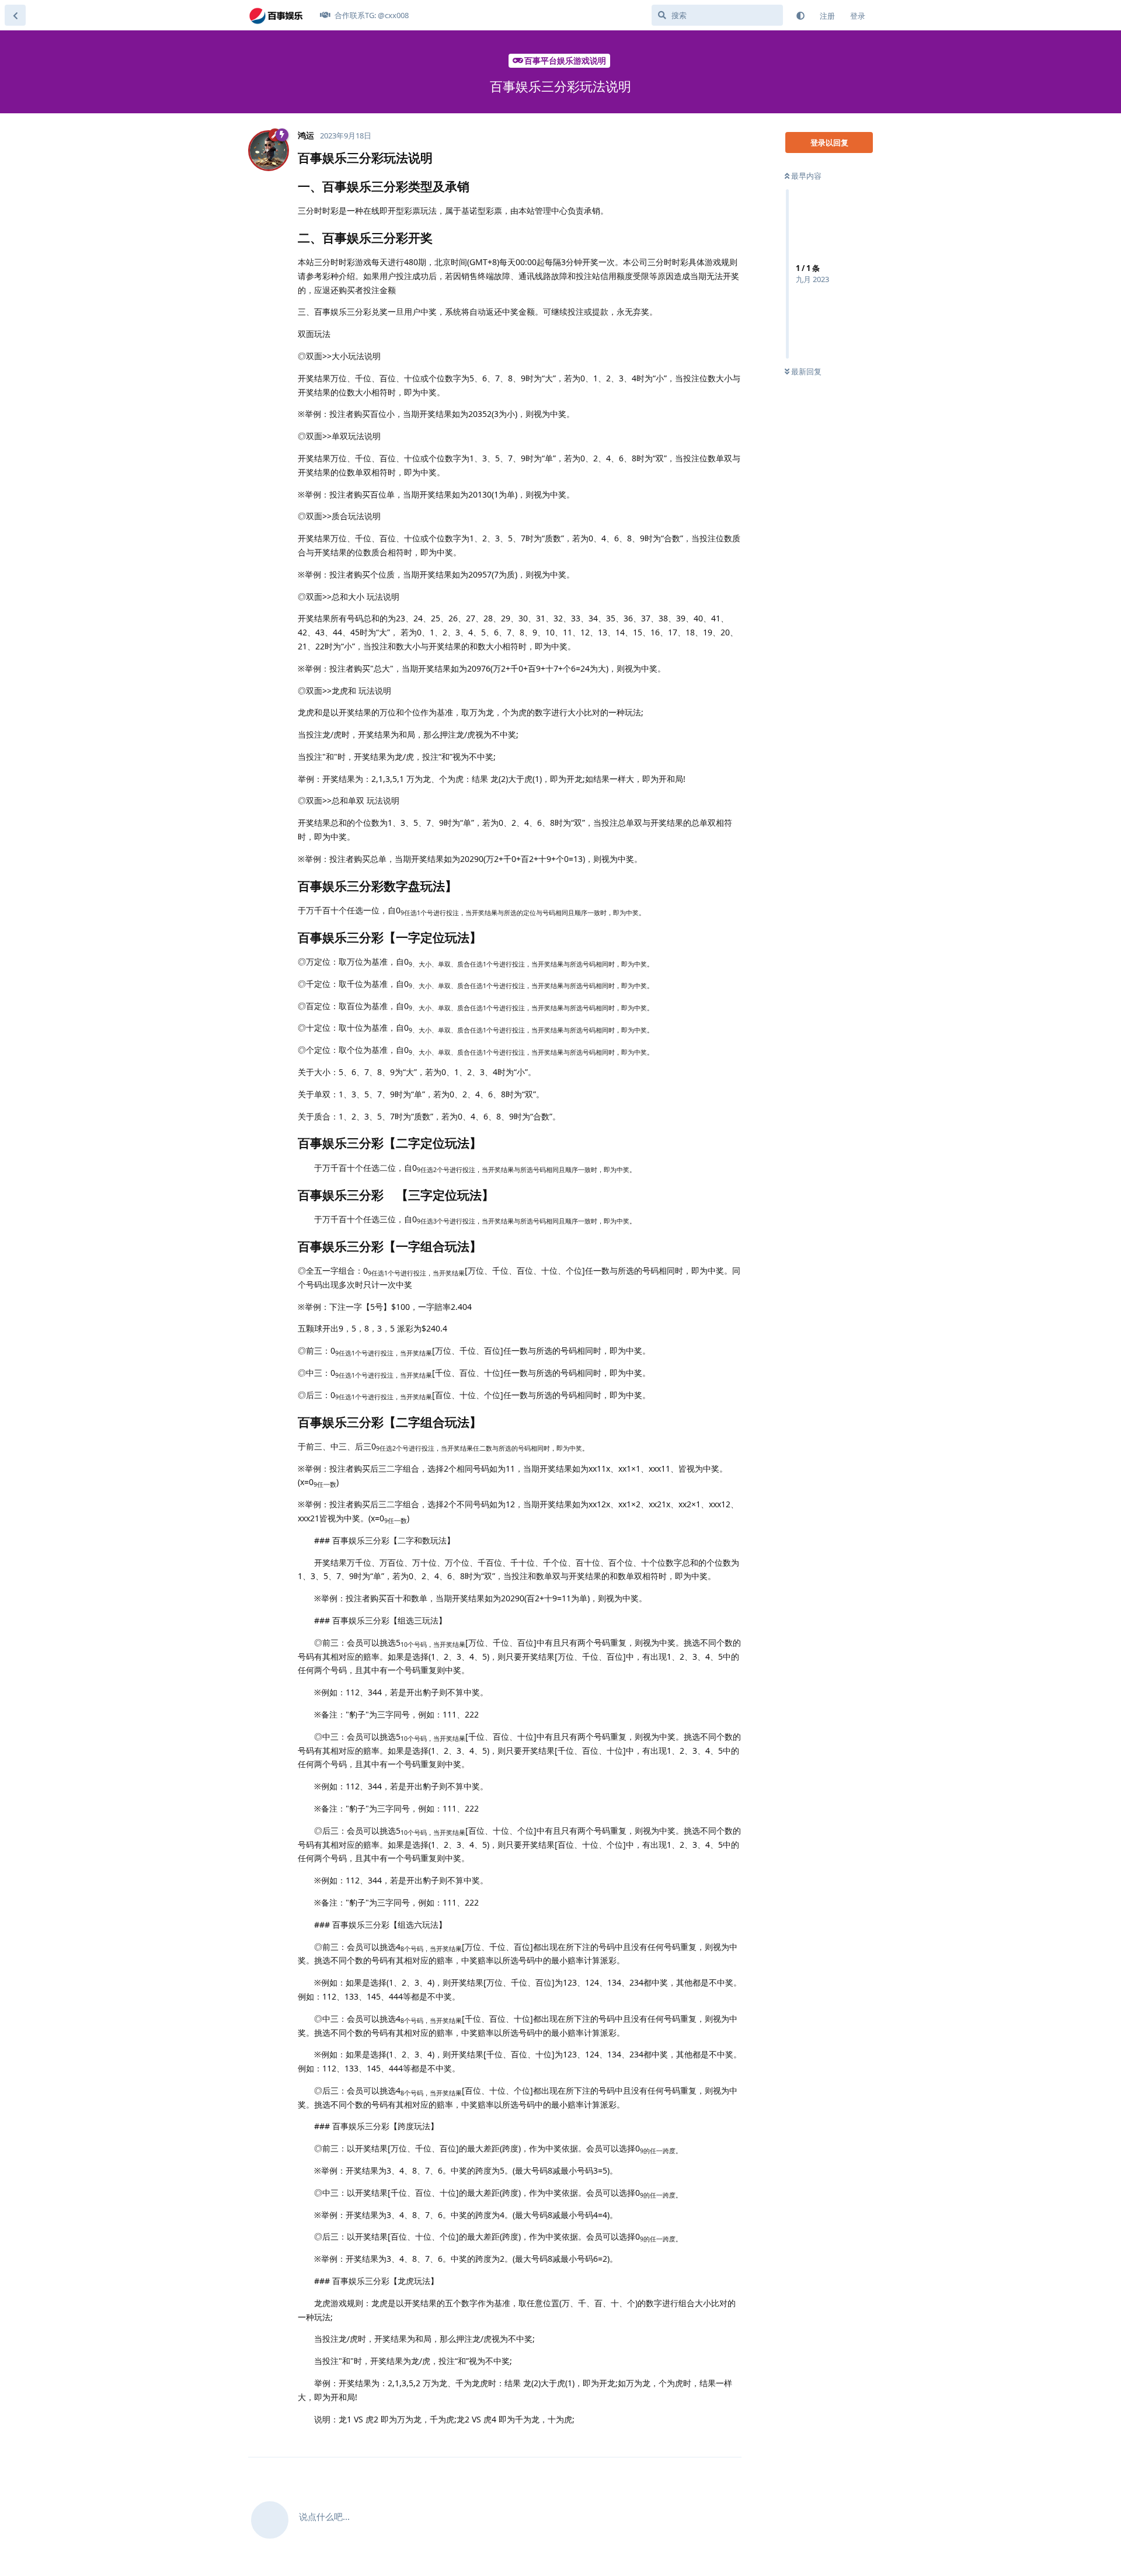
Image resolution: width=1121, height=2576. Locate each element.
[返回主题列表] (15, 15)
